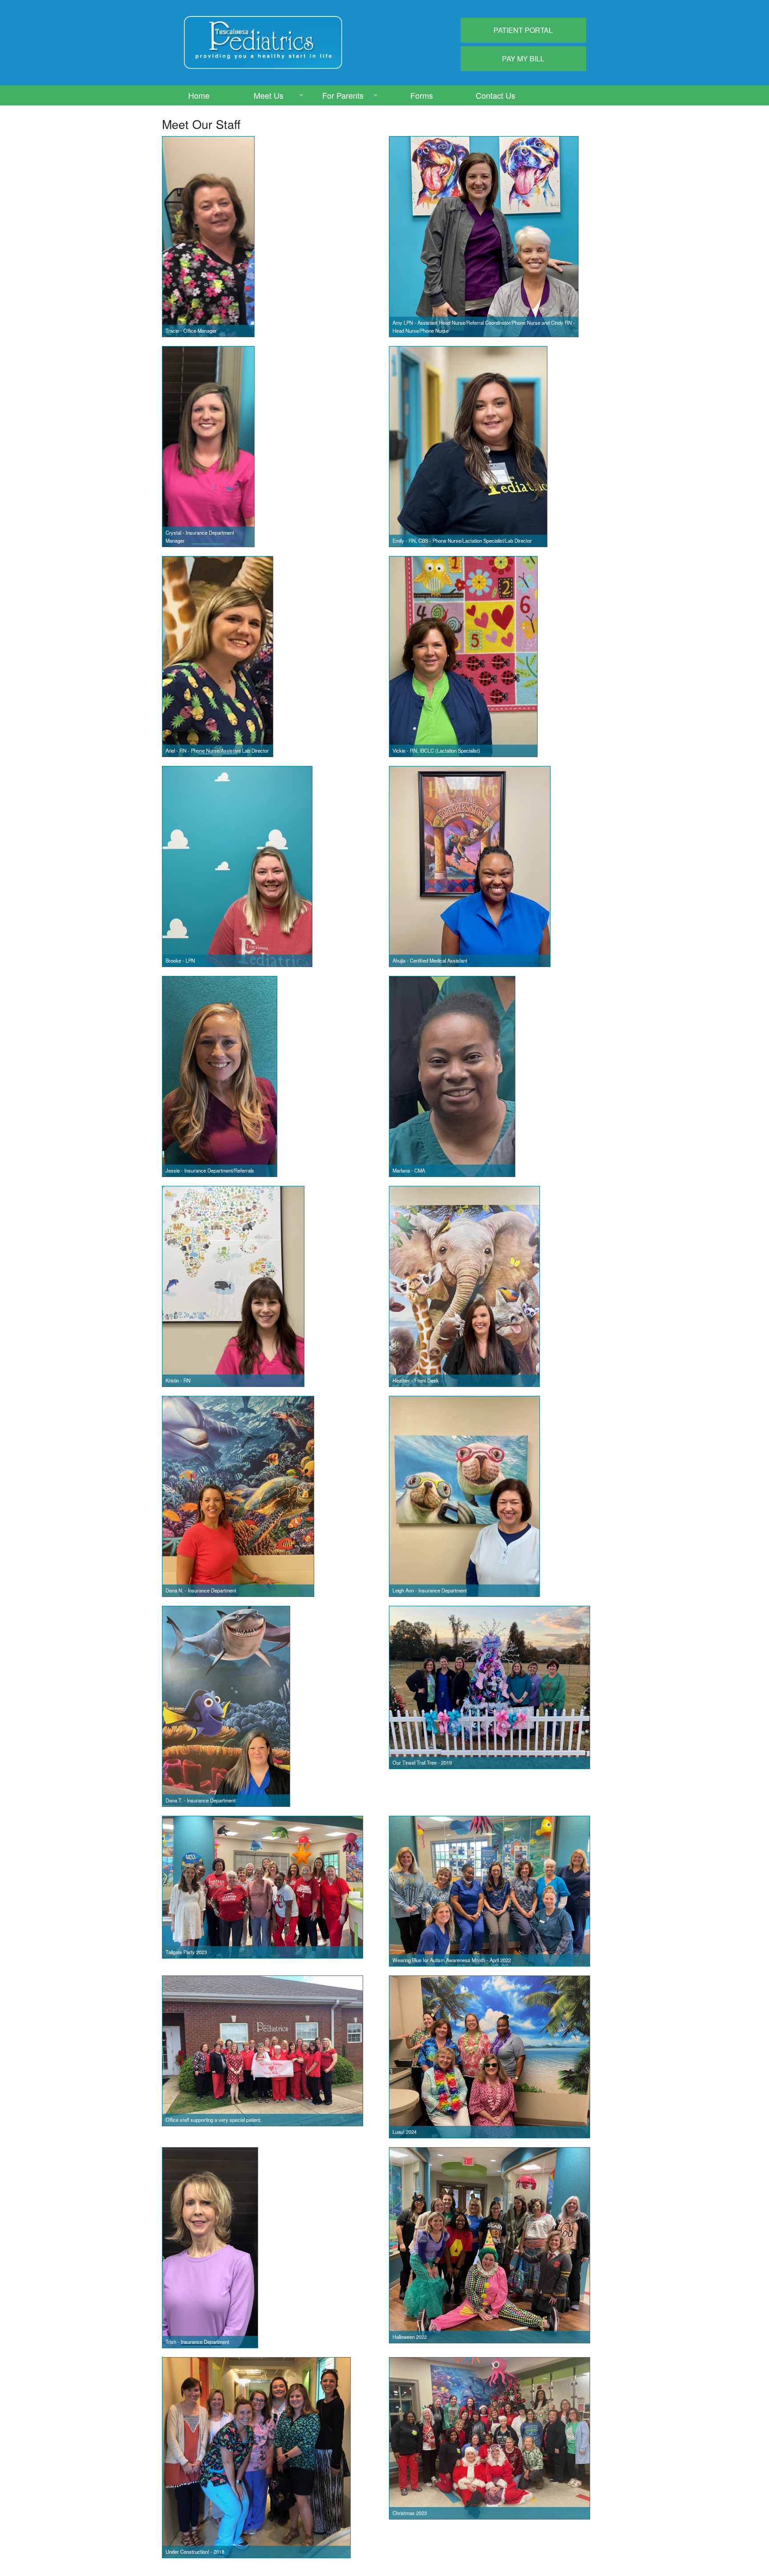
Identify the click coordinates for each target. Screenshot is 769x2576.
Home (199, 95)
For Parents (343, 95)
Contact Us (496, 95)
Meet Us (269, 95)
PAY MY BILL (523, 58)
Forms (422, 95)
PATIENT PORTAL (523, 30)
